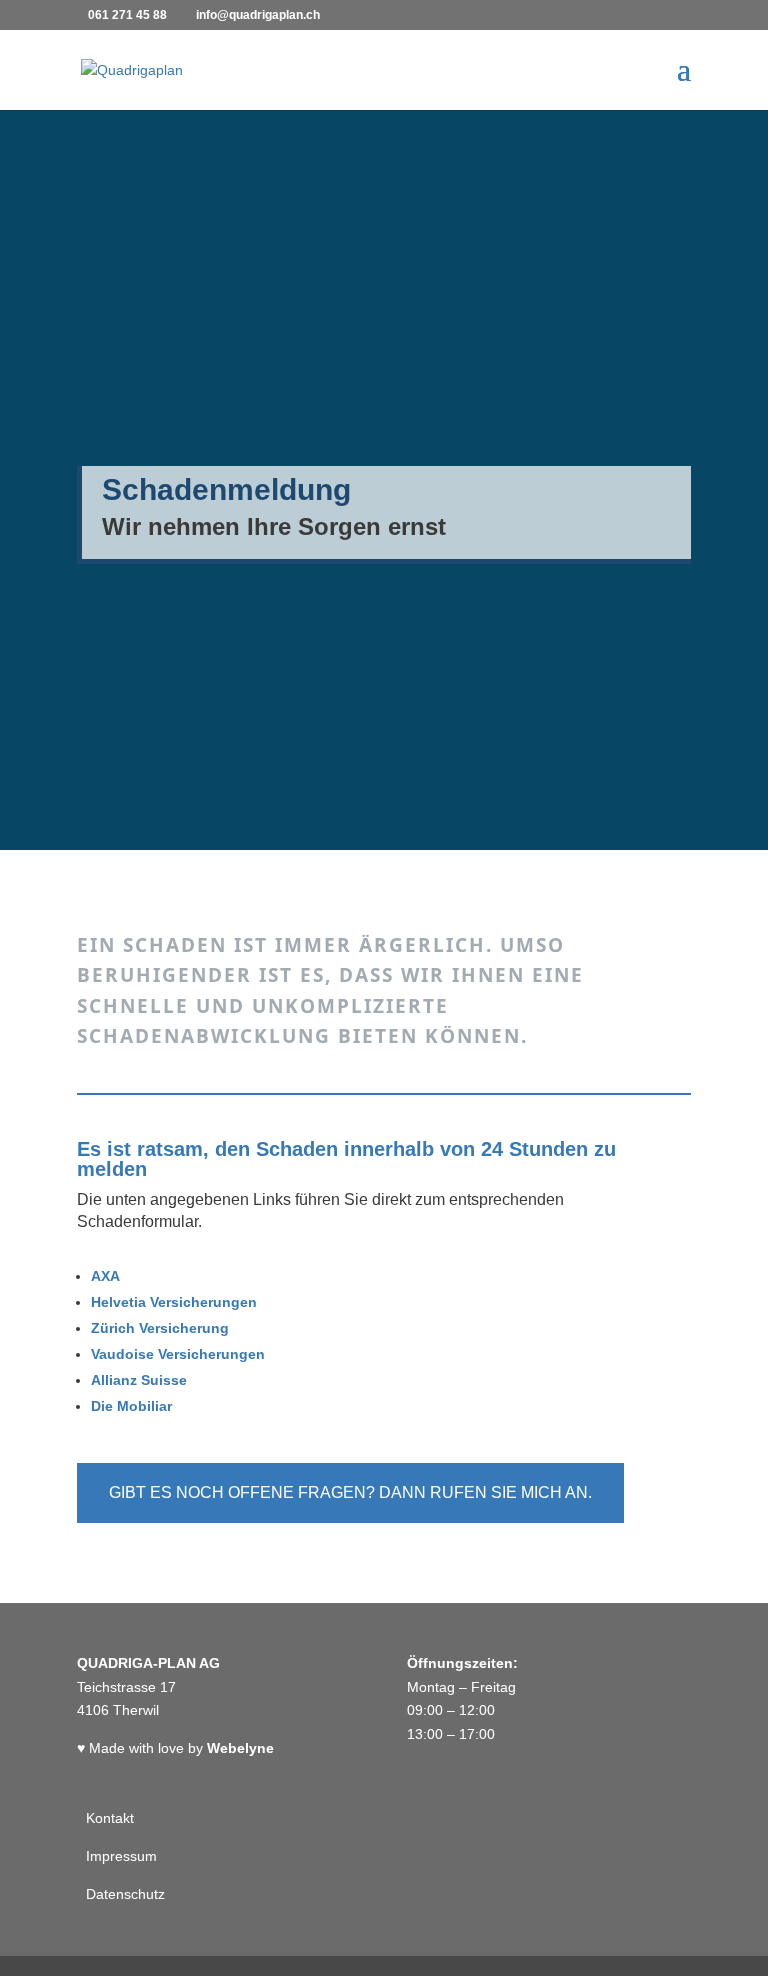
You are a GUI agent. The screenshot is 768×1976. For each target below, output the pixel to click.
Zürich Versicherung (160, 1328)
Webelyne (240, 1748)
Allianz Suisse (139, 1380)
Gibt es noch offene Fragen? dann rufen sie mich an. (350, 1492)
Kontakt (108, 1818)
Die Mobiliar (131, 1406)
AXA (105, 1276)
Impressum (119, 1856)
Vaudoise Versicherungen (178, 1354)
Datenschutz (123, 1894)
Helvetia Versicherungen (174, 1302)
